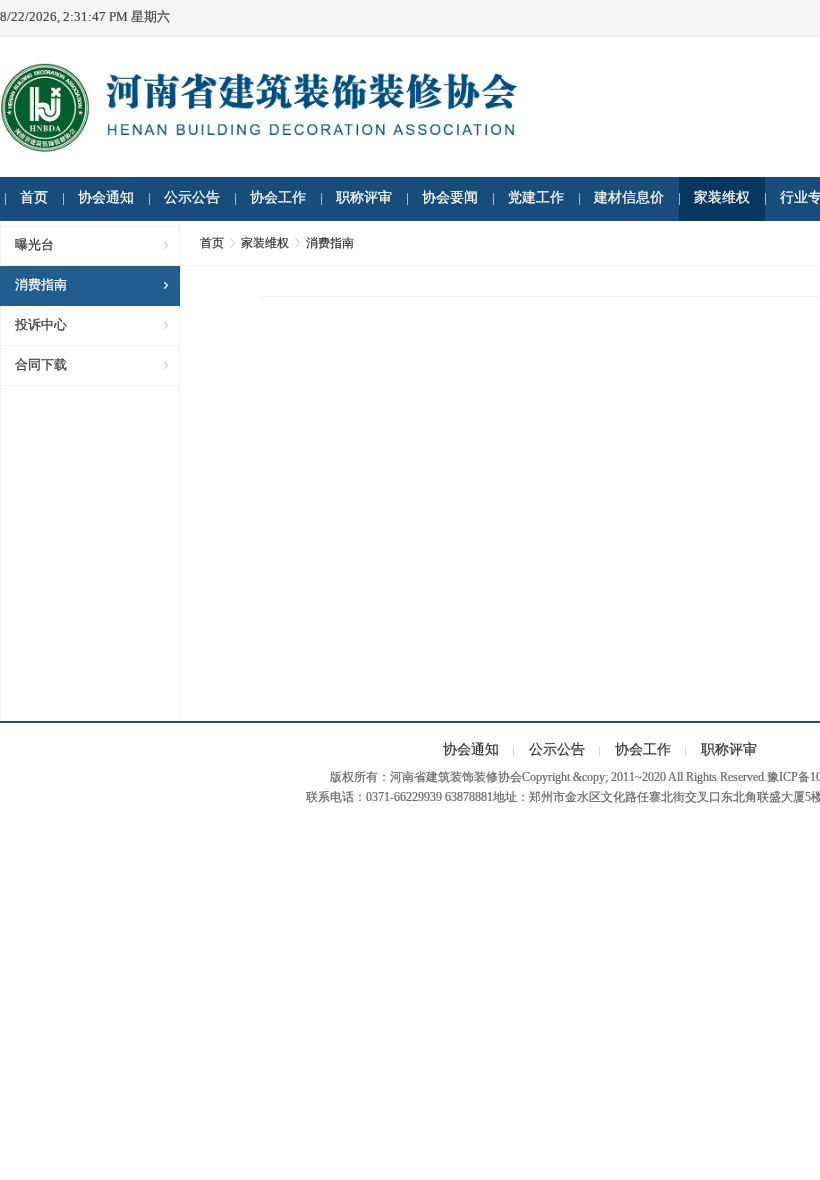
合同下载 (41, 364)
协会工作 (278, 197)
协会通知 (106, 197)
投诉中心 (41, 324)
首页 (34, 197)
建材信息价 (629, 197)
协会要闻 (450, 197)
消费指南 (41, 284)
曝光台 (34, 244)
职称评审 (364, 197)
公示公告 (192, 197)
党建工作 (536, 197)
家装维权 (722, 197)
